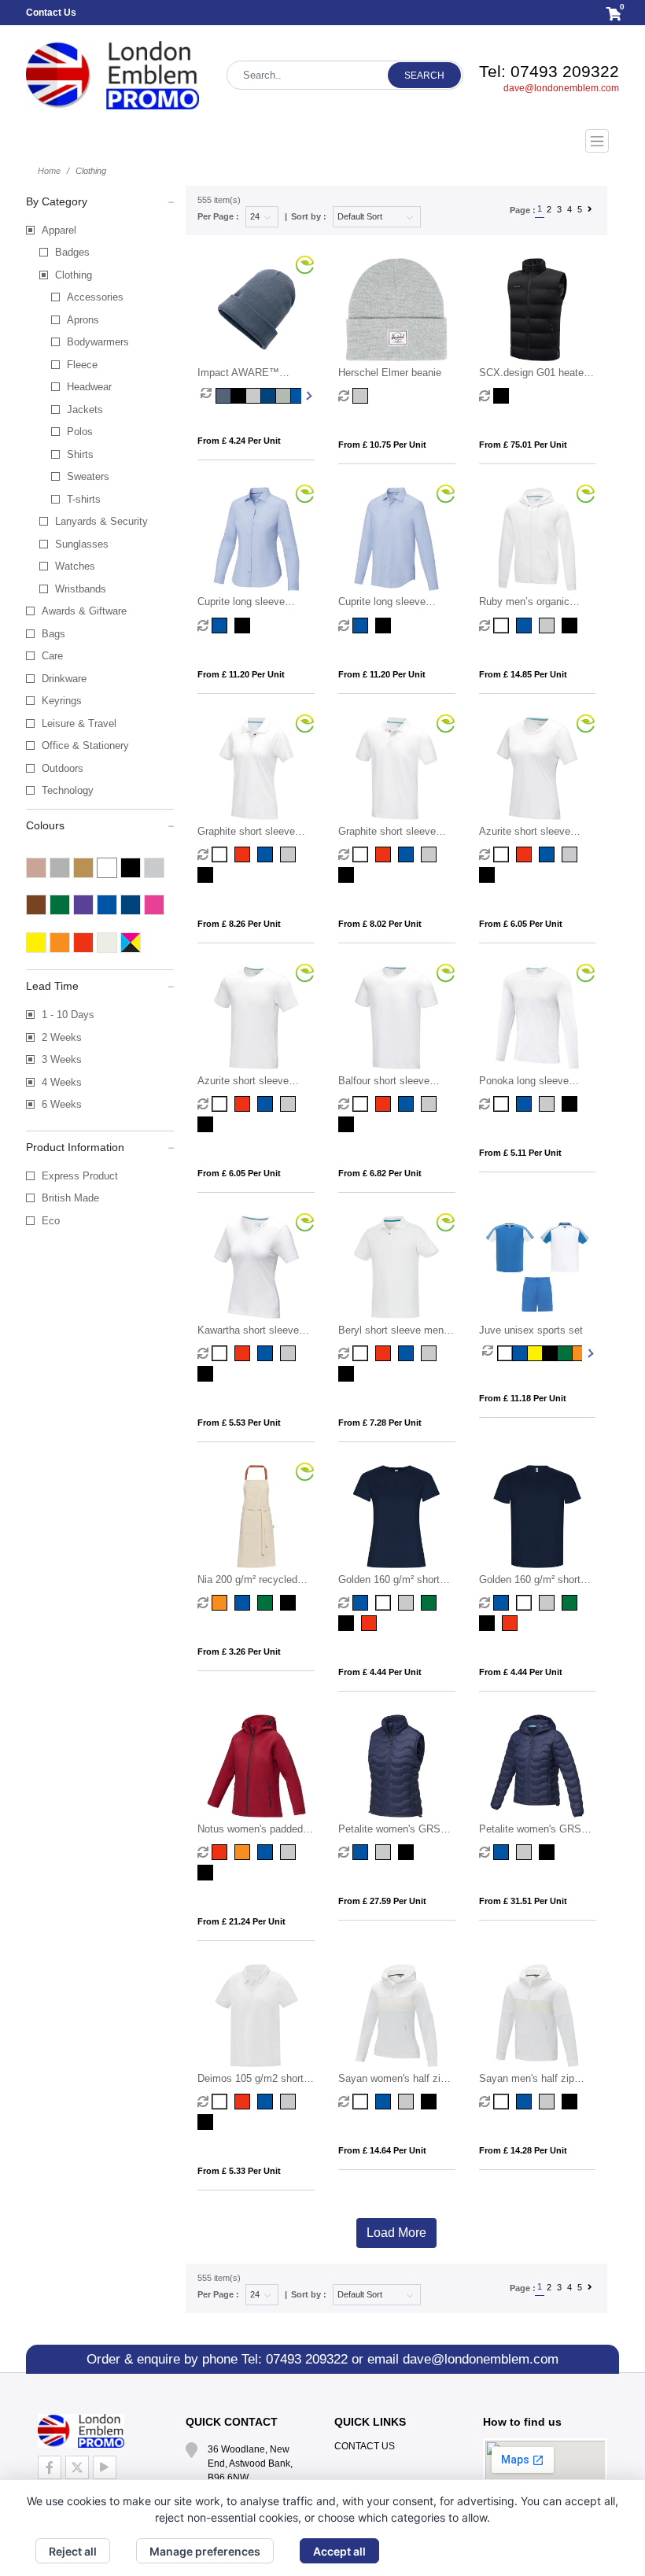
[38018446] (526, 1104)
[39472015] (503, 2102)
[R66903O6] (489, 1623)
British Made (70, 1198)
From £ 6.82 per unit (380, 1173)
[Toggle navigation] (322, 141)
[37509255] (244, 854)
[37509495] (267, 854)
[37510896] (549, 626)
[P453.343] (283, 396)
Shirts (80, 454)
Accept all (339, 2551)
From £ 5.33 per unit (239, 2171)
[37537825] (385, 1852)
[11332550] (244, 1603)
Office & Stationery (85, 745)
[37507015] (503, 854)
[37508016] (362, 854)
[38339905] (207, 1873)
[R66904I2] (512, 1623)
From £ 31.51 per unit (523, 1901)
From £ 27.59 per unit (382, 1901)
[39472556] (526, 2102)
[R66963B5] (431, 1603)
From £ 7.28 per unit (380, 1423)
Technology (68, 790)
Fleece (82, 365)
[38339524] (267, 1852)
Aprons (83, 320)
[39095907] (207, 2122)
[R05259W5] (549, 1353)
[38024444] (408, 1104)
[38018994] (571, 1104)
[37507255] (526, 854)
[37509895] (290, 854)
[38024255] (385, 1104)
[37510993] (571, 626)
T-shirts (84, 499)
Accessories (95, 297)
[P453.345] (298, 396)
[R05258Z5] (564, 1353)
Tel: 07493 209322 (549, 71)
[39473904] (431, 2102)
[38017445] (267, 1353)
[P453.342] (253, 396)
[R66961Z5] (385, 1603)
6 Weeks (62, 1104)
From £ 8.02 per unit (380, 924)
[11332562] (267, 1603)
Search (424, 76)
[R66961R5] (362, 1603)
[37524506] (362, 626)
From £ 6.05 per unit (521, 924)
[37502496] (408, 1353)
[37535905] (549, 1852)
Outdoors (63, 768)
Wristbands (81, 589)
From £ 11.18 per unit (523, 1398)
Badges (72, 252)
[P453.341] (238, 396)
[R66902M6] (549, 1603)
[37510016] (503, 626)
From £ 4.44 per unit (380, 1672)
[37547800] (362, 396)
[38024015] (362, 1104)
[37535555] (503, 1852)
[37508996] (348, 875)
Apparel (59, 230)
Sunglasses (82, 544)
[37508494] (408, 854)
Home (49, 171)
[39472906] (571, 2102)
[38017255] (244, 1353)
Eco (51, 1221)
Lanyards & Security (101, 521)
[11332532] (221, 1603)
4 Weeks (62, 1082)
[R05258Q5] (505, 1353)
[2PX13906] (503, 396)
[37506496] (267, 1104)
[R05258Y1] (534, 1353)
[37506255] (244, 1104)
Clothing (74, 275)
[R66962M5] (408, 1603)
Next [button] (308, 396)
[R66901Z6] (526, 1603)
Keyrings (62, 701)
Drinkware (64, 679)
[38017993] (207, 1374)
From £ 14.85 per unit (523, 674)
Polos (80, 432)
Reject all (73, 2551)
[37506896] (290, 1104)
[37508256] (385, 854)
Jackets (85, 410)
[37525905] (244, 626)
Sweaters (88, 476)
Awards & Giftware (84, 611)
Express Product (80, 1176)
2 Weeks (62, 1037)
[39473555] (385, 2102)
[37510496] (526, 626)
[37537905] (408, 1852)
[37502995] (348, 1374)
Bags (53, 634)
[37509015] (221, 854)
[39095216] (244, 2102)
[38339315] (244, 1852)
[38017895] (290, 1353)
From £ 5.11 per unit (520, 1153)
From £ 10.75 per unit (382, 445)
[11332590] (290, 1603)
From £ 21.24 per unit (241, 1921)
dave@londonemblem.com (561, 88)
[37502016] (362, 1353)
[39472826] (549, 2102)
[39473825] (408, 2102)
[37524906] (385, 626)
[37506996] (207, 1124)
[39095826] (290, 2102)
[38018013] (503, 1104)
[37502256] (385, 1353)
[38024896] (431, 1104)
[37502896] (431, 1353)
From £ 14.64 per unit (382, 2150)
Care (52, 656)
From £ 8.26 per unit (239, 924)
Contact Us (51, 13)
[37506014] (221, 1104)
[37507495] (549, 854)
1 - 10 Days (68, 1015)
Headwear (89, 387)
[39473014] (362, 2102)
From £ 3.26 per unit (239, 1652)
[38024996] (348, 1124)
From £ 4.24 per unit (239, 441)
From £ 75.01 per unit (523, 445)
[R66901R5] (503, 1603)
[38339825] (290, 1852)
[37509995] (207, 875)
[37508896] (431, 854)
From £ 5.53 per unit (239, 1423)
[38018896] (549, 1104)
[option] (208, 396)
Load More (396, 2233)
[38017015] (221, 1353)
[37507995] (489, 875)
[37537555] (362, 1852)
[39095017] (221, 2102)
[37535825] (526, 1852)
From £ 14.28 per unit (523, 2150)
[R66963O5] (348, 1623)
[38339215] (221, 1852)
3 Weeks (62, 1059)
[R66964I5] (371, 1623)
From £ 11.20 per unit (241, 674)
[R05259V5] (520, 1353)
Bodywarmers (98, 342)
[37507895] (571, 854)
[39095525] (267, 2102)
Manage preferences (205, 2551)
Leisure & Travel (79, 723)
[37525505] (221, 626)
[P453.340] (223, 396)
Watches (75, 566)
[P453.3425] (268, 396)
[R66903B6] (571, 1603)
